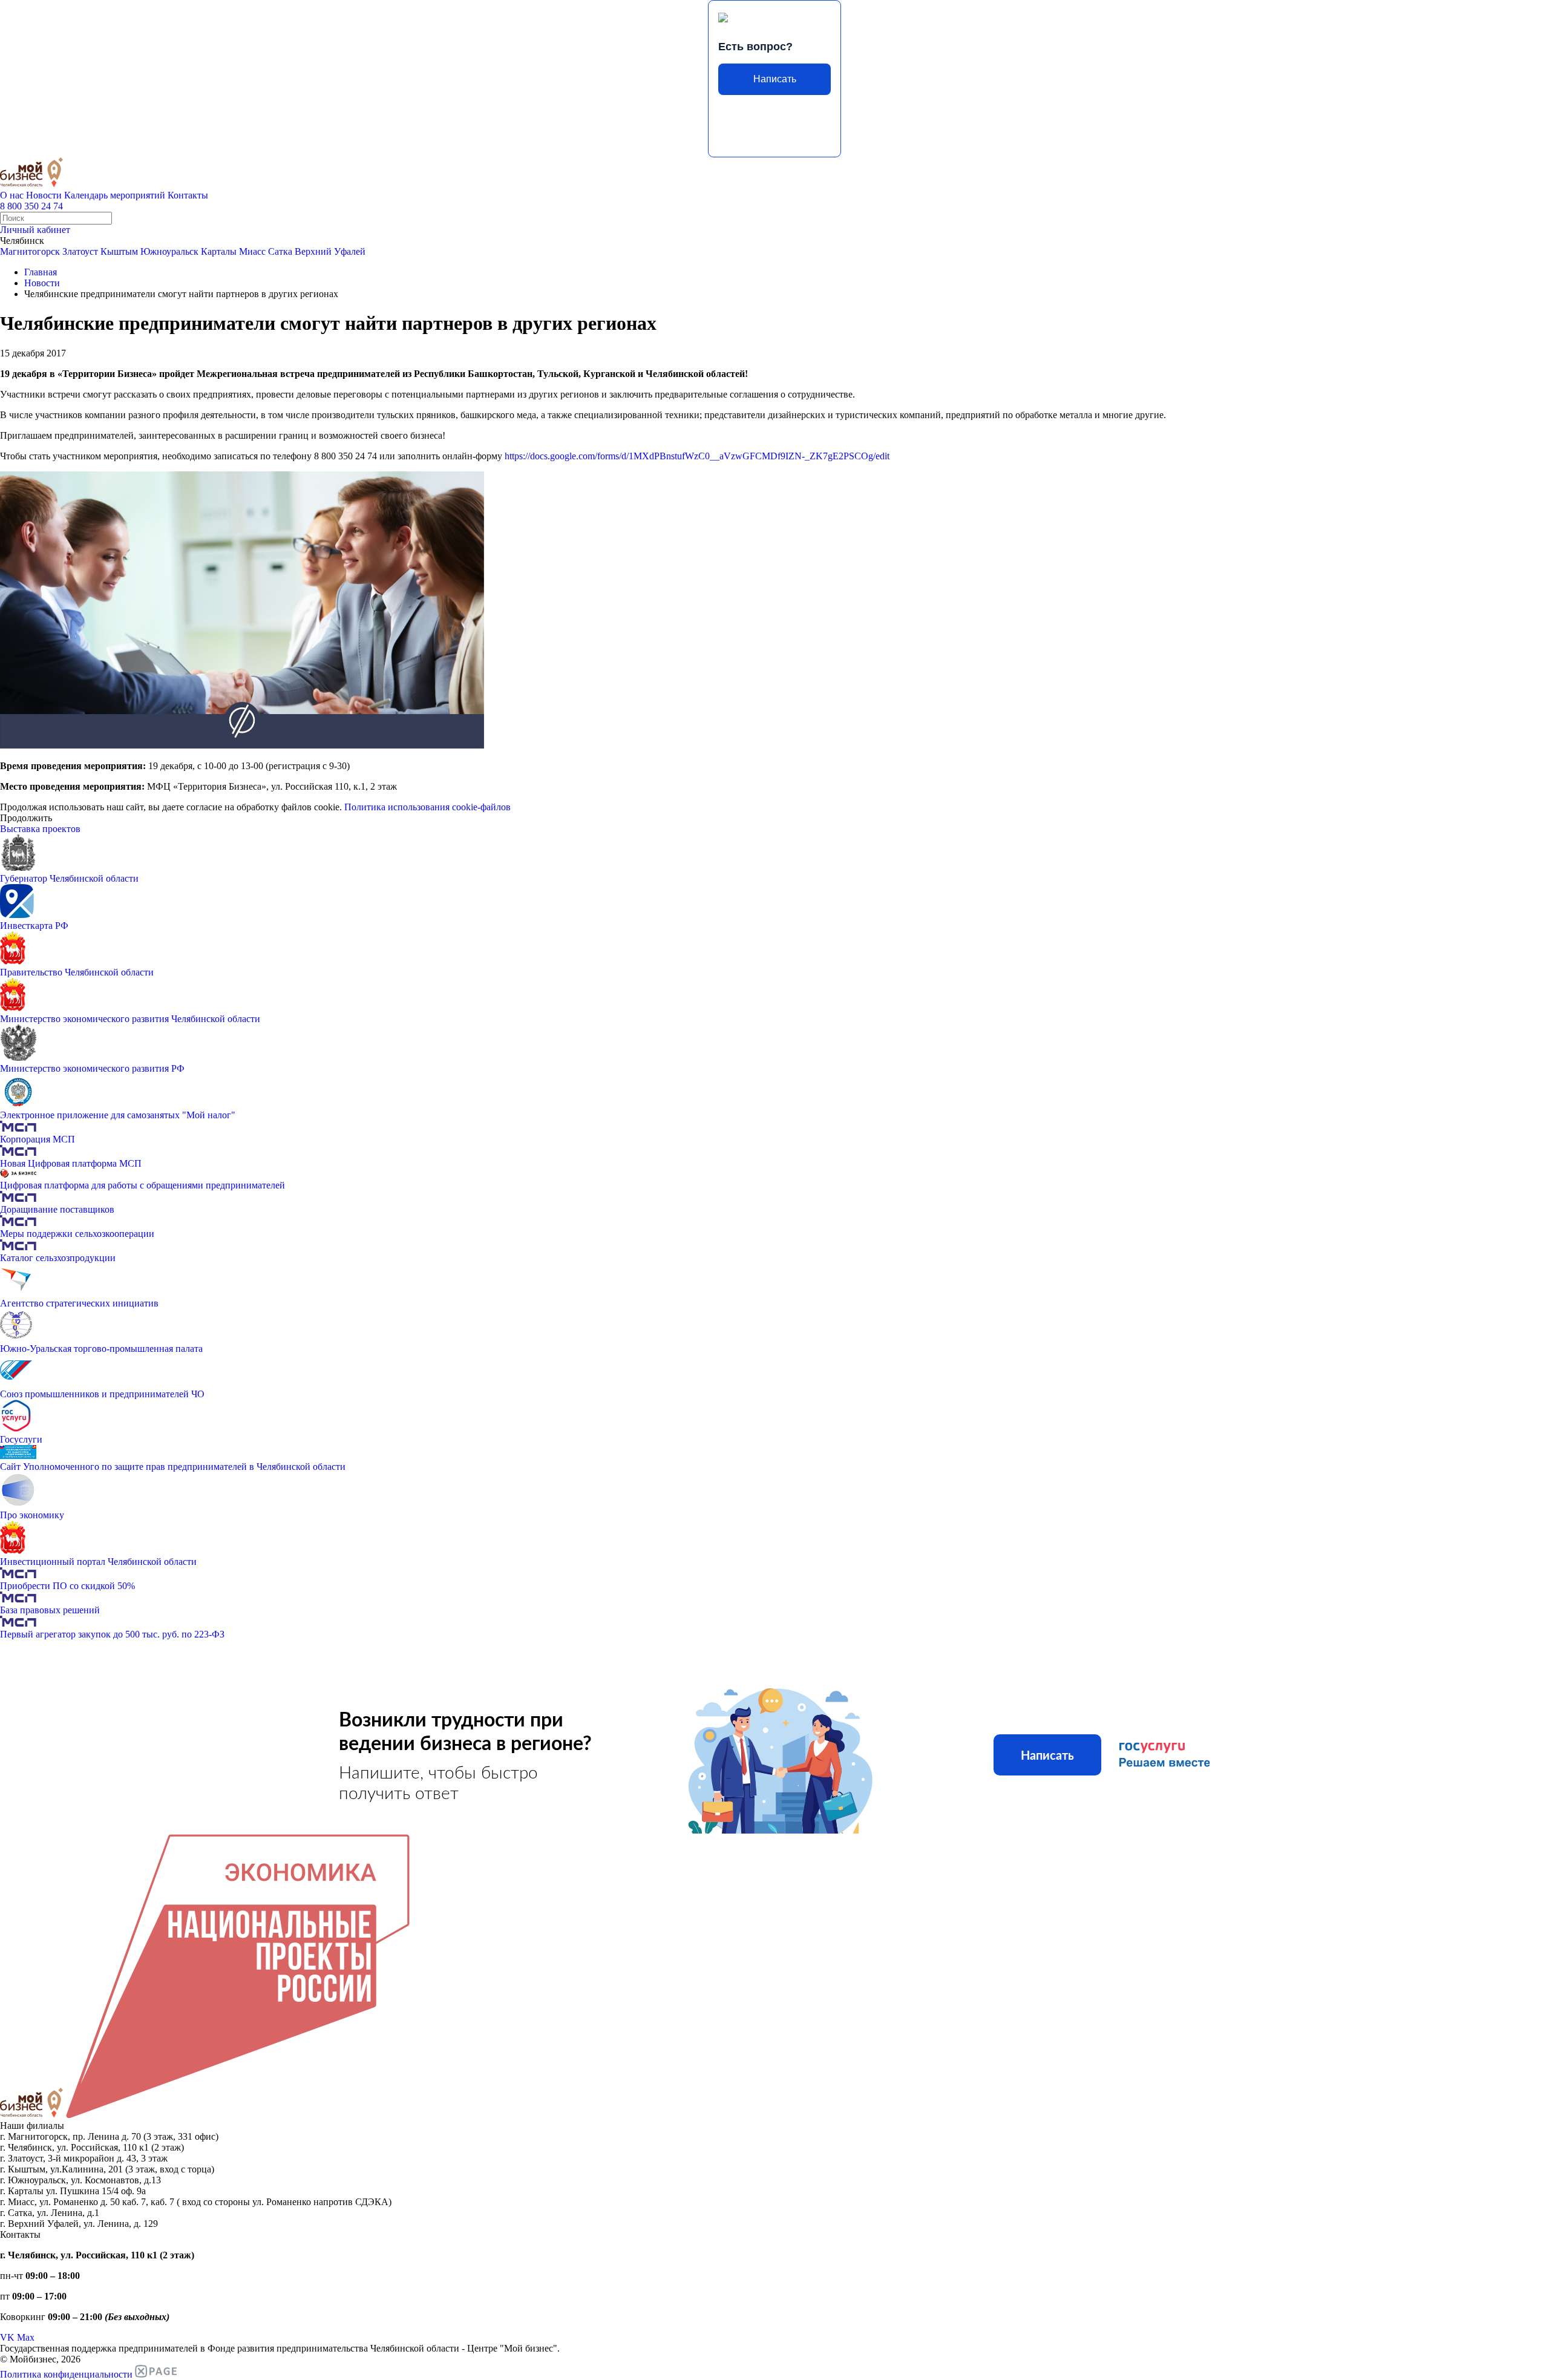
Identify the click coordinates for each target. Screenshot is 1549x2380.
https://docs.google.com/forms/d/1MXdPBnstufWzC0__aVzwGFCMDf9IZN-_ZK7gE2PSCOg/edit (697, 456)
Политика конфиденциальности (66, 2374)
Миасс (252, 251)
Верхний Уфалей (330, 251)
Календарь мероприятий (115, 195)
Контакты (188, 195)
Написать (775, 79)
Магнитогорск (30, 251)
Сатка (280, 251)
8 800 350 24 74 (31, 206)
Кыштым (119, 251)
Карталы (219, 251)
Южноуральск (169, 251)
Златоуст (80, 251)
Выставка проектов (40, 829)
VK (7, 2337)
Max (26, 2337)
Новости (44, 195)
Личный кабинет (35, 230)
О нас (12, 195)
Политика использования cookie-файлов (427, 807)
